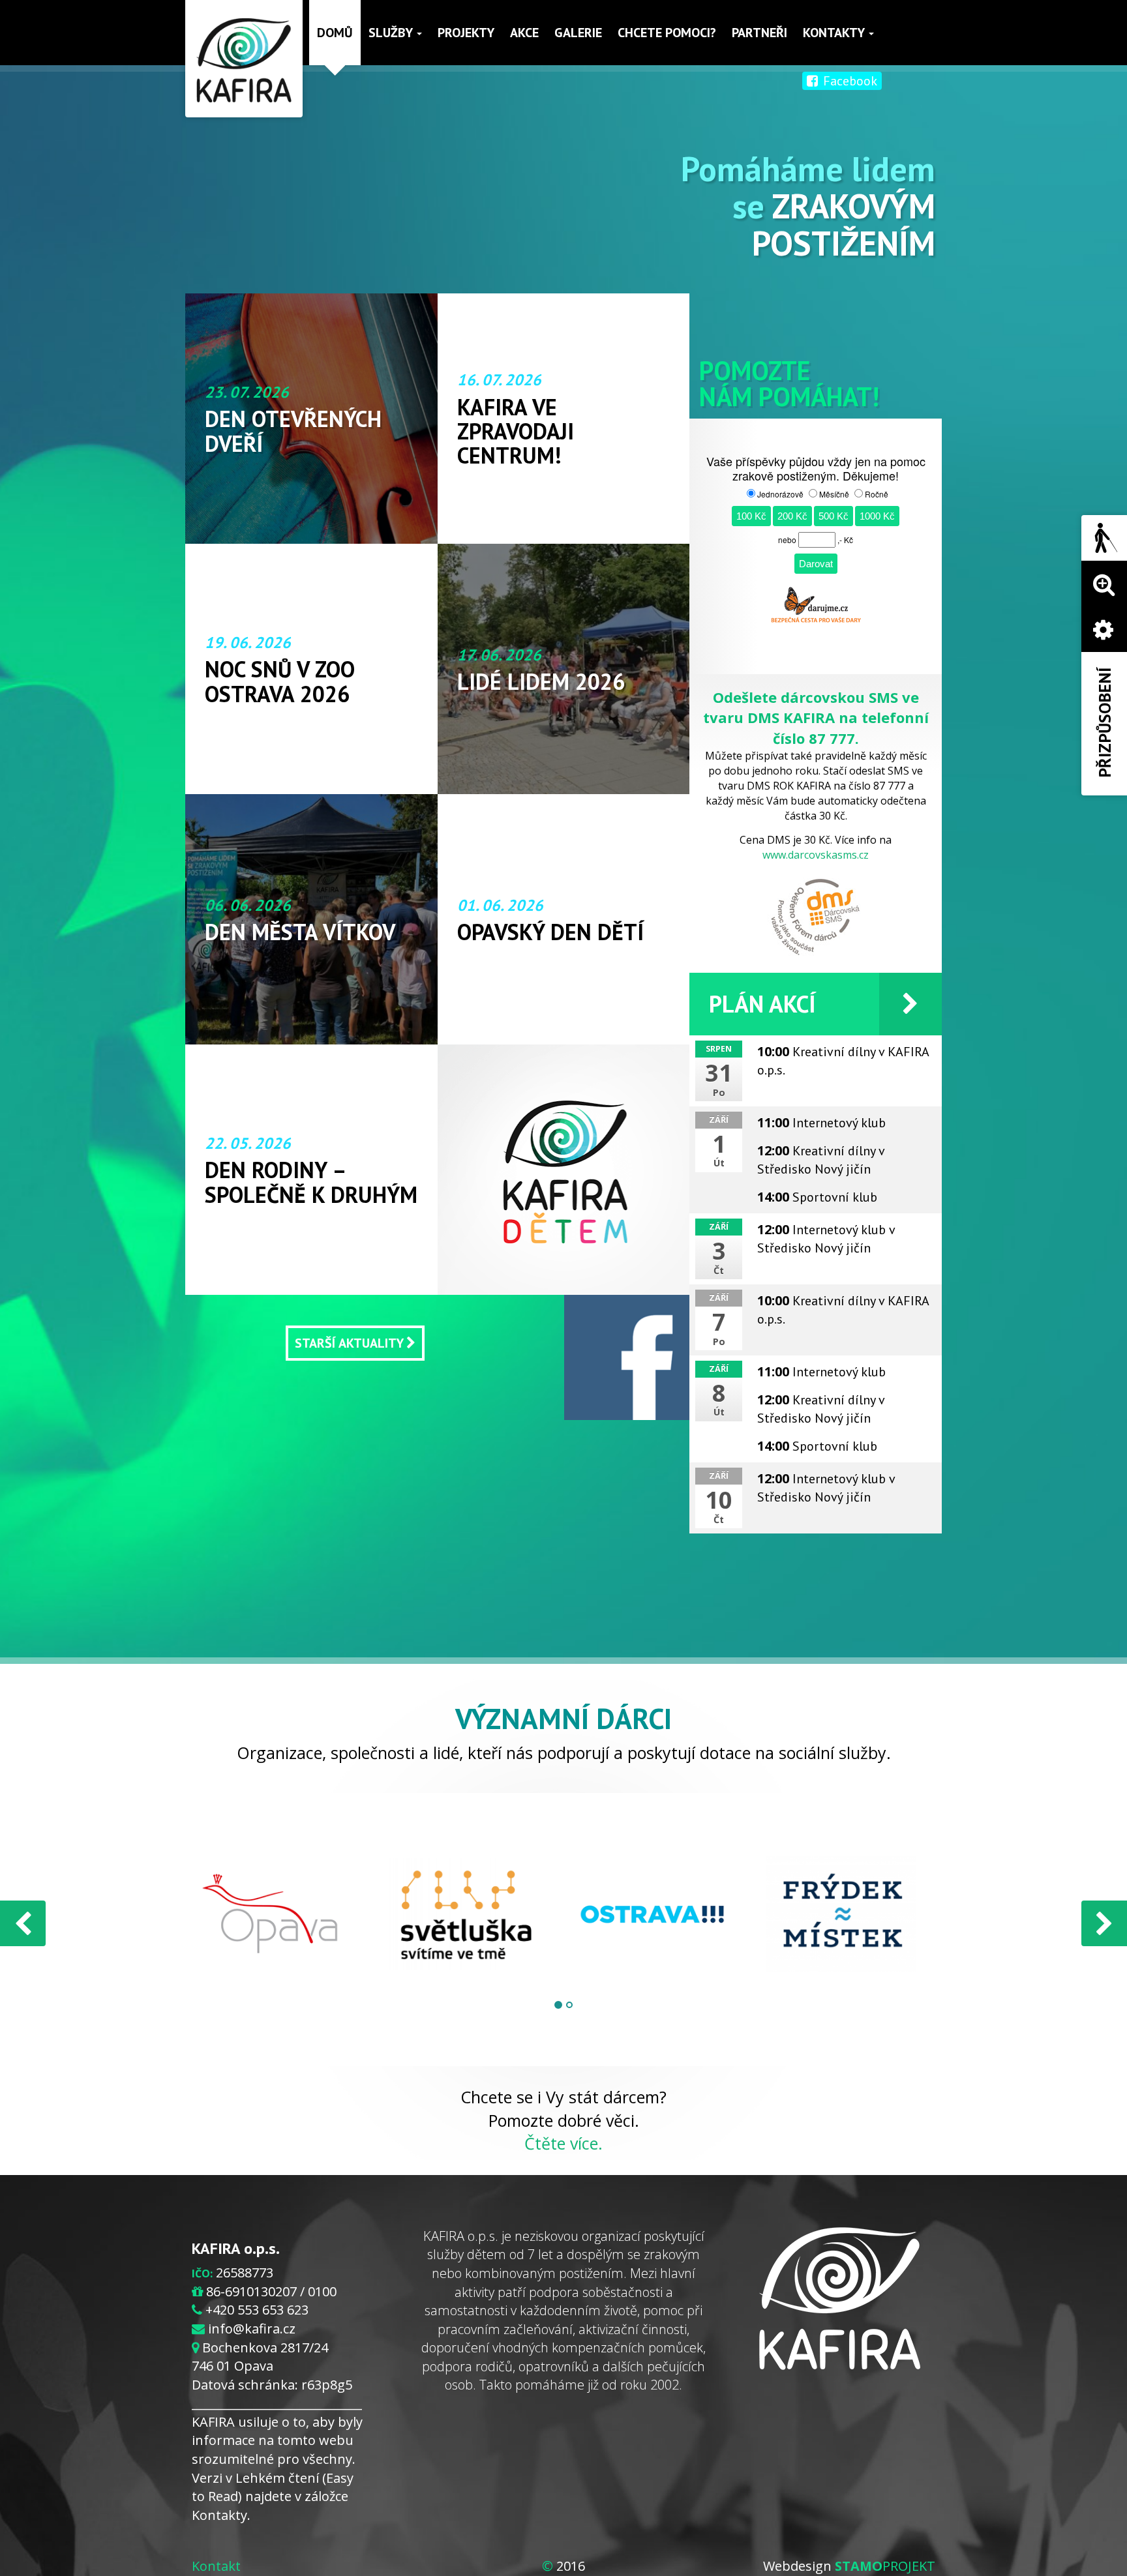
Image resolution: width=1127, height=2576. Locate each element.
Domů (335, 33)
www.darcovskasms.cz (816, 855)
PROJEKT (885, 2566)
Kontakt (216, 2566)
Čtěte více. (563, 2143)
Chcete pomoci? (667, 33)
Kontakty (835, 33)
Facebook (849, 81)
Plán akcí (762, 1004)
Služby (392, 33)
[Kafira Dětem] (564, 1170)
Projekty (466, 33)
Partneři (759, 33)
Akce (524, 33)
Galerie (578, 33)
